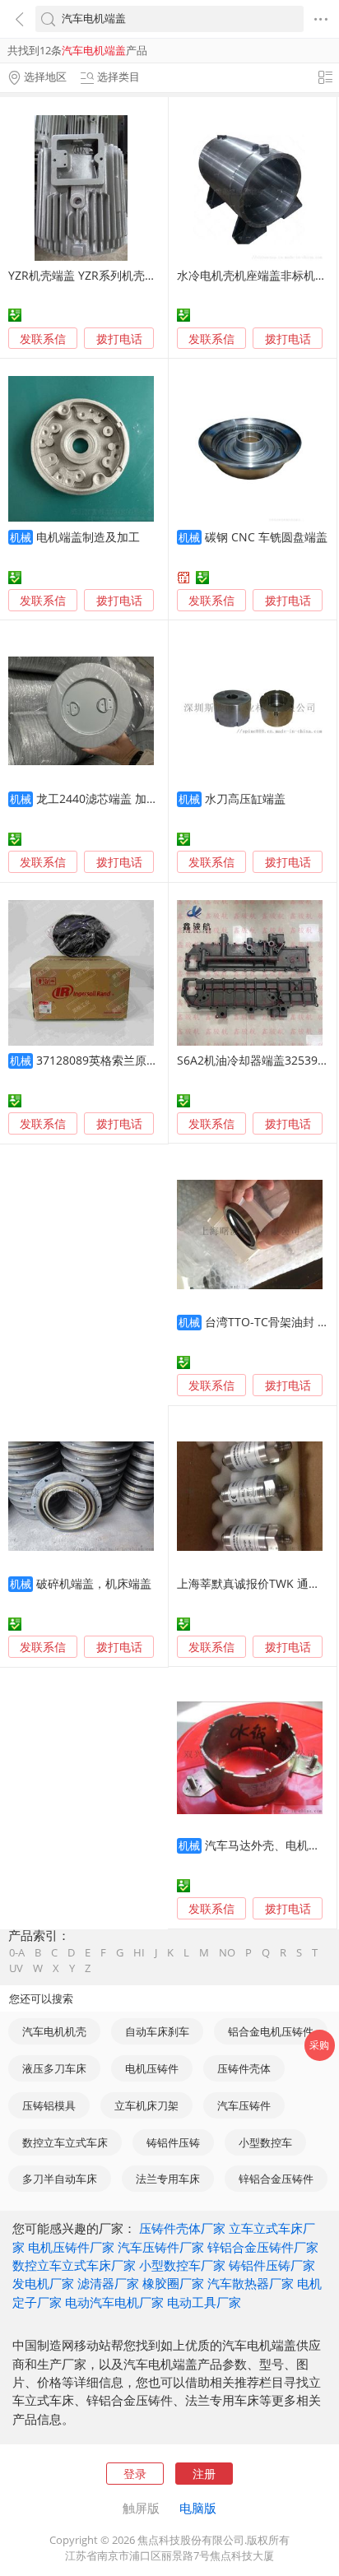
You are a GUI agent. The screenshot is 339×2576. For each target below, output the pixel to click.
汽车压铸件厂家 (161, 2247)
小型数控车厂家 (182, 2265)
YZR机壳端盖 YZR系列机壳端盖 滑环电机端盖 (124, 275)
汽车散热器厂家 (251, 2283)
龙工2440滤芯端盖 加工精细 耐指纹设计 (139, 798)
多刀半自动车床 (60, 2179)
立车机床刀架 (146, 2105)
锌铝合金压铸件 (276, 2179)
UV (16, 1968)
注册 (204, 2474)
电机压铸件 (152, 2068)
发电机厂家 (43, 2283)
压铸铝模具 (49, 2105)
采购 (319, 2045)
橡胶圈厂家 (173, 2283)
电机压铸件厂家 (71, 2247)
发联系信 (43, 339)
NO (227, 1953)
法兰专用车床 (168, 2179)
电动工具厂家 (204, 2302)
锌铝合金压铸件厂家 (263, 2247)
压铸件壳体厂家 (182, 2228)
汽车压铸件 (244, 2105)
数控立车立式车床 (65, 2142)
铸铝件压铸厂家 (272, 2265)
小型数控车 (265, 2142)
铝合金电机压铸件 (271, 2031)
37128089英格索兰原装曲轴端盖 (120, 1060)
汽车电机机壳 (54, 2031)
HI (139, 1953)
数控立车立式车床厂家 (74, 2265)
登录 (135, 2474)
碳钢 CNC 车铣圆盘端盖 (266, 537)
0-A (17, 1953)
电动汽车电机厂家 (114, 2302)
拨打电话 (119, 339)
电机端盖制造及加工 (88, 537)
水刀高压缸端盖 (245, 798)
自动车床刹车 (157, 2031)
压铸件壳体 (244, 2068)
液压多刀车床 (54, 2068)
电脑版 (198, 2508)
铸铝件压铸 (173, 2142)
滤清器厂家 (108, 2283)
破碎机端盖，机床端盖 (94, 1583)
